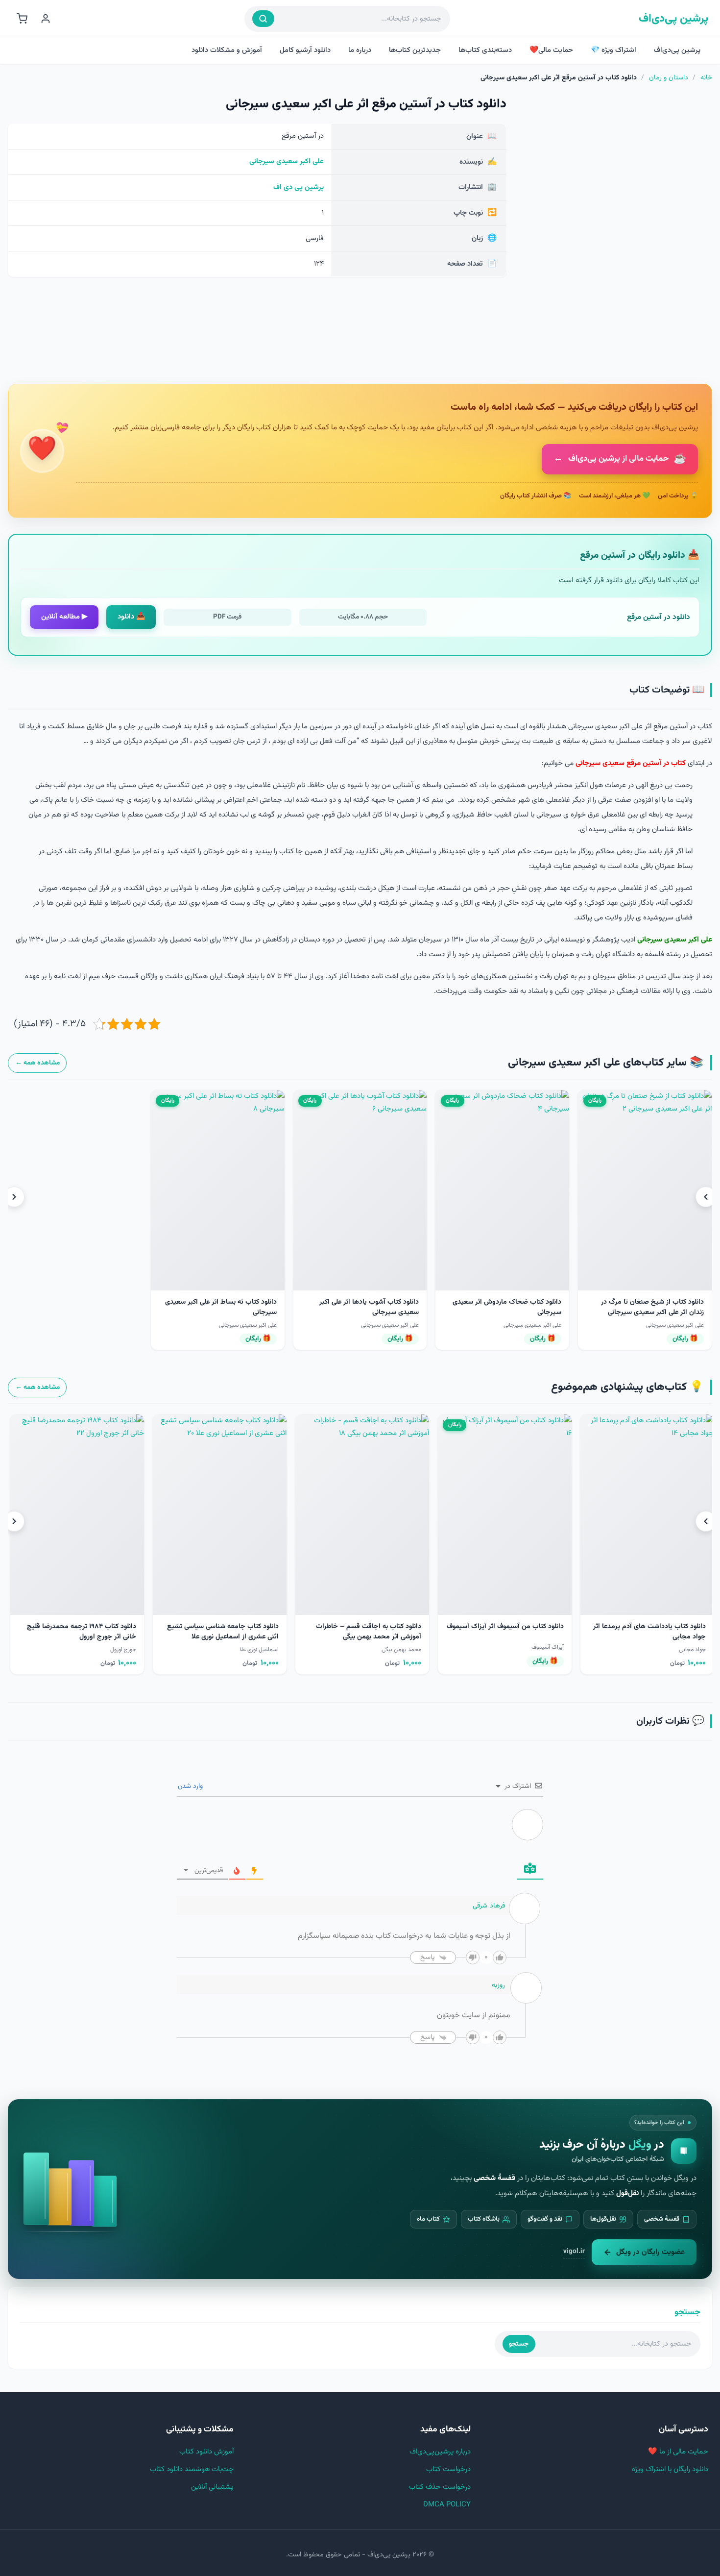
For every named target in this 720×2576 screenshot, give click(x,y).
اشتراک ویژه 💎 (613, 50)
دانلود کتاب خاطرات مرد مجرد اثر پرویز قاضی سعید (82, 1632)
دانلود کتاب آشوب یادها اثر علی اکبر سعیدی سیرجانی (369, 1307)
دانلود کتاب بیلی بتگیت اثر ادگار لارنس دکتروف (226, 1632)
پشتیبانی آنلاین (212, 2487)
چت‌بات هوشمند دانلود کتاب (192, 2469)
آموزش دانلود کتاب (206, 2452)
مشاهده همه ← (37, 1063)
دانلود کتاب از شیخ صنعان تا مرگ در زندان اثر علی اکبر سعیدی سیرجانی (652, 1307)
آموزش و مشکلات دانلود (227, 50)
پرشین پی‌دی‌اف (673, 19)
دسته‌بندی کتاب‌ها (485, 50)
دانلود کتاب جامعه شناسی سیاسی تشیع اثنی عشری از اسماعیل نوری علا (507, 1632)
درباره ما (360, 50)
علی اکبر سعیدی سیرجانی (287, 161)
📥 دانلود (131, 617)
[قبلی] (706, 1197)
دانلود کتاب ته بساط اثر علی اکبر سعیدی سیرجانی (221, 1307)
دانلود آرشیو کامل (305, 50)
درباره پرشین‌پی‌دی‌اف (440, 2452)
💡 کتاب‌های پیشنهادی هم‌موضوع (627, 1387)
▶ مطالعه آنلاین (64, 617)
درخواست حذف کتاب (440, 2487)
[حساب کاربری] (46, 19)
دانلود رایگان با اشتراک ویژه (670, 2469)
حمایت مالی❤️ (551, 50)
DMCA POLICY (447, 2505)
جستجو (519, 2344)
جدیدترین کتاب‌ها (415, 50)
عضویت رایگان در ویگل (650, 2252)
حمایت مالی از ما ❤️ (678, 2452)
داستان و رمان (669, 78)
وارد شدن (191, 1786)
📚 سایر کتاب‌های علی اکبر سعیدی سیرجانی (606, 1063)
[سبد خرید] (22, 19)
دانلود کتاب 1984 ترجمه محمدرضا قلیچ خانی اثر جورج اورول (366, 1632)
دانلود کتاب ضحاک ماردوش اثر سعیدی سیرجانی (507, 1307)
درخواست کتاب (448, 2469)
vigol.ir (574, 2251)
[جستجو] (263, 19)
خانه (706, 78)
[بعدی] (14, 1197)
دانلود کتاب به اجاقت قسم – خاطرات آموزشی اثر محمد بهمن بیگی (653, 1632)
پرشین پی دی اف (299, 187)
